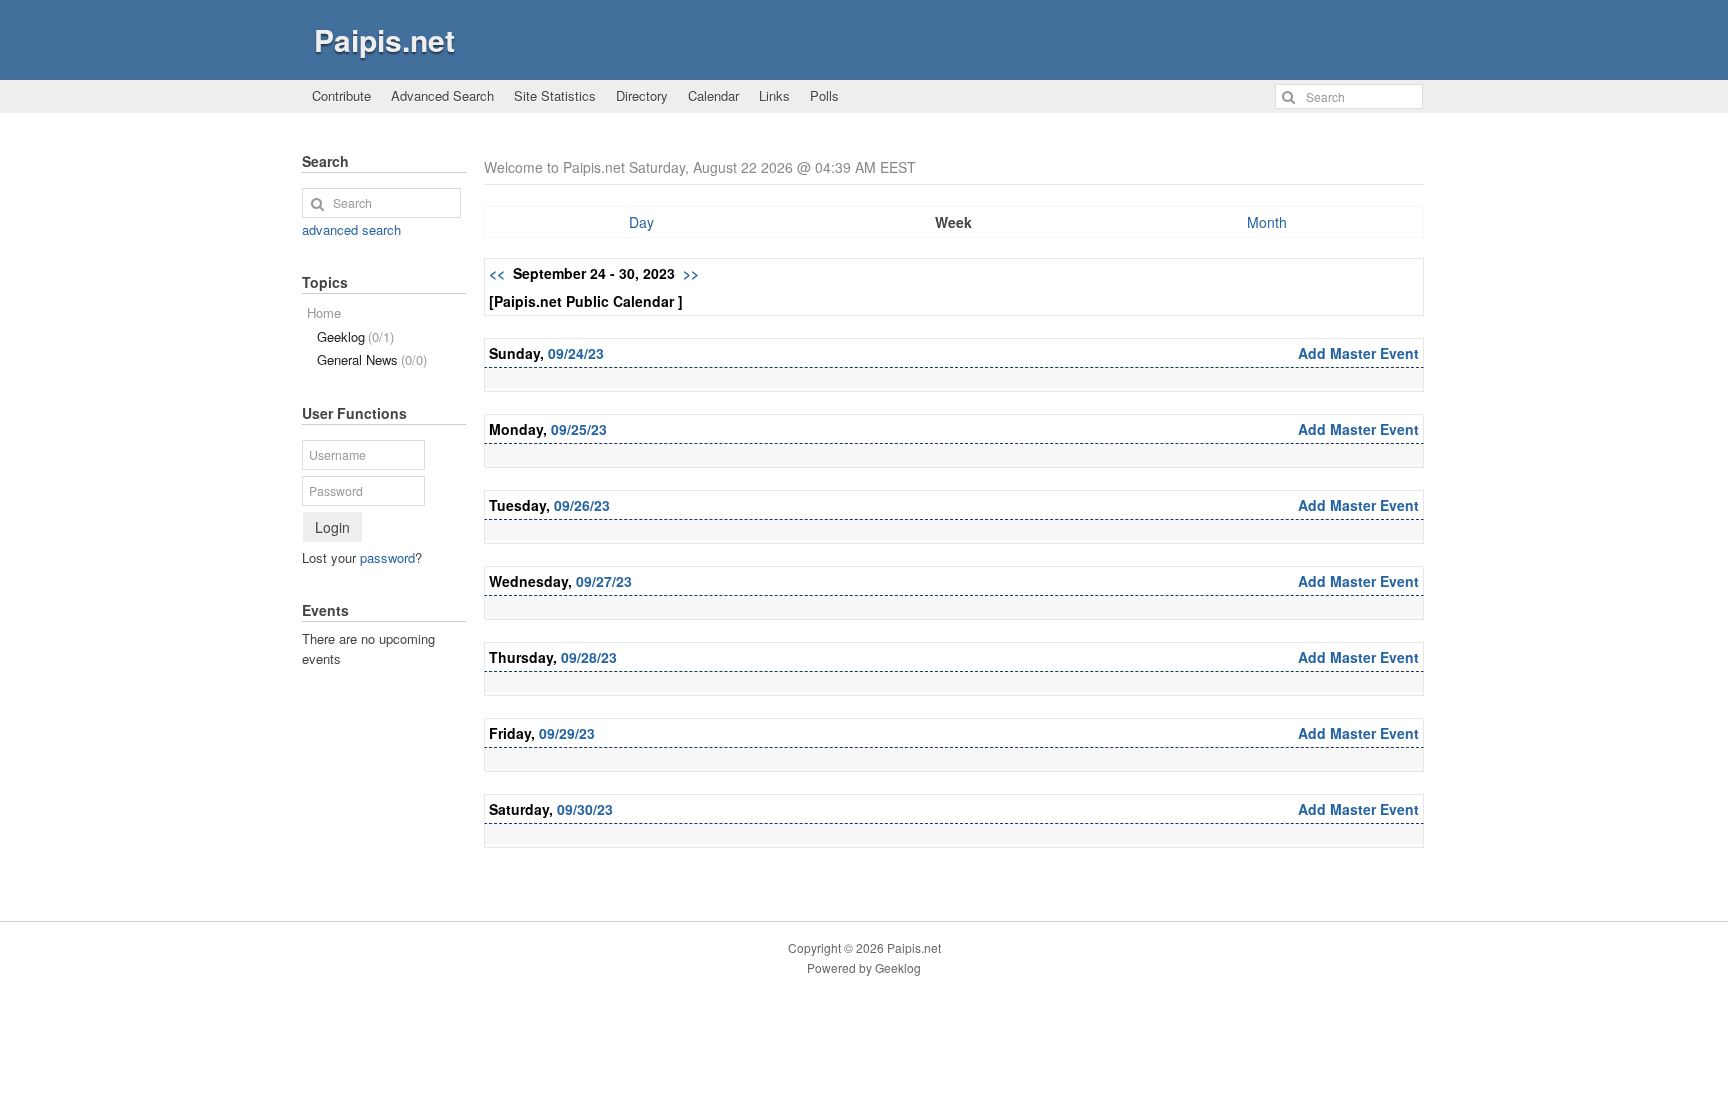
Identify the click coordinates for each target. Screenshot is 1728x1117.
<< (497, 273)
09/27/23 (604, 581)
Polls (824, 95)
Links (774, 95)
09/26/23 (582, 505)
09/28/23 (589, 657)
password (387, 557)
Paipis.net (384, 39)
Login (332, 527)
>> (691, 273)
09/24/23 (576, 353)
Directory (642, 95)
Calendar (713, 95)
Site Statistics (555, 95)
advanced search (351, 229)
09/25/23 (579, 429)
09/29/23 (567, 733)
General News (372, 359)
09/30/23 (585, 809)
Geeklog (355, 336)
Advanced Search (442, 95)
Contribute (341, 95)
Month (1267, 222)
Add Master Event (1358, 353)
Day (641, 222)
